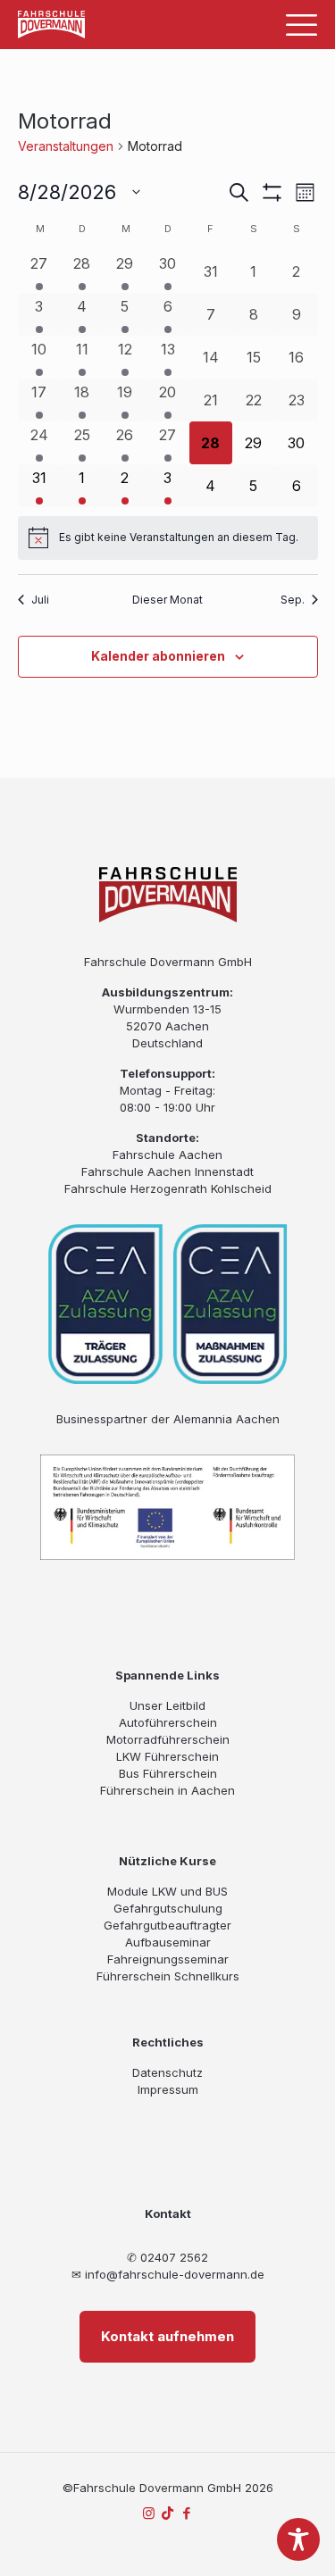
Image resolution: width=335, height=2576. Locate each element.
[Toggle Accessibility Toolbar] (298, 2539)
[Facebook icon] (186, 2513)
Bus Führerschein (168, 1773)
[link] (51, 24)
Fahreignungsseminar (168, 1959)
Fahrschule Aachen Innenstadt (167, 1171)
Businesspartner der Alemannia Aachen (168, 1419)
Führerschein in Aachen (167, 1790)
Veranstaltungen (66, 146)
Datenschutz (167, 2072)
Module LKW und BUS (167, 1891)
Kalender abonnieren (158, 656)
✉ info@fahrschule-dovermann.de (168, 2274)
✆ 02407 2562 (167, 2257)
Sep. (293, 600)
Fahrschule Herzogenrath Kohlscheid (168, 1188)
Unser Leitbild (167, 1705)
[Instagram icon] (149, 2513)
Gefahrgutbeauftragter (167, 1925)
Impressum (168, 2089)
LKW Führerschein (167, 1756)
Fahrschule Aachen (167, 1155)
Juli (40, 600)
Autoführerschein (168, 1722)
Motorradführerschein (168, 1739)
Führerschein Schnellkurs (168, 1976)
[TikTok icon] (167, 2513)
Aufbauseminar (168, 1942)
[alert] (168, 538)
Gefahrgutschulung (168, 1908)
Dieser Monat (167, 600)
